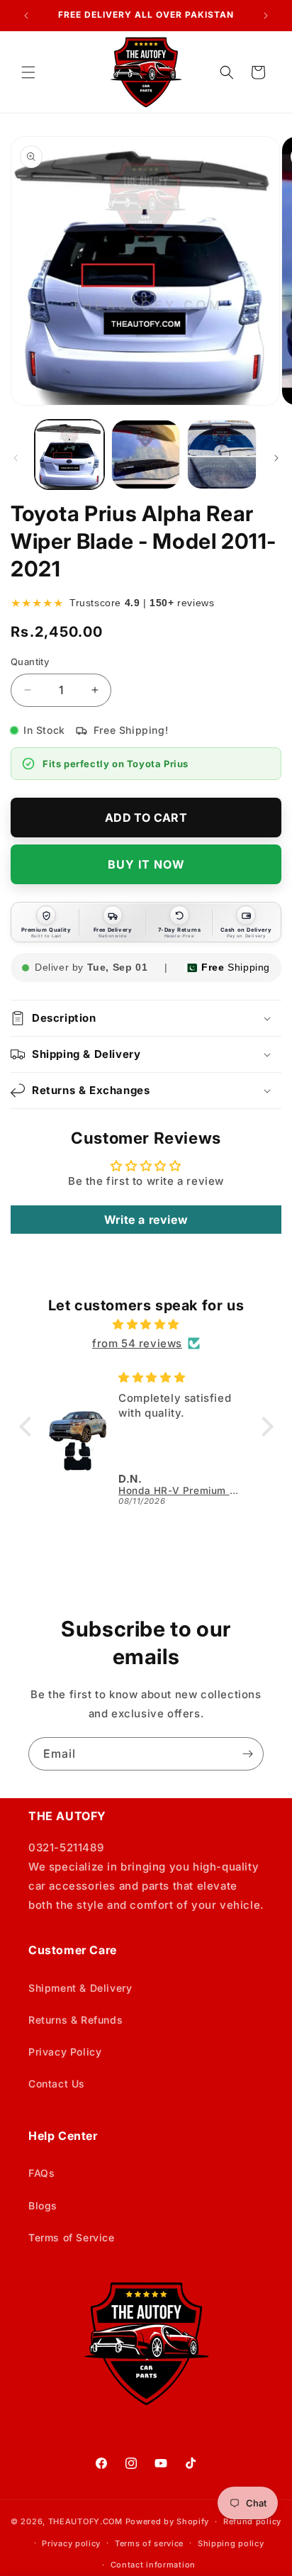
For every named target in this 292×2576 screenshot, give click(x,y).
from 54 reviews (137, 1343)
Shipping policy (231, 2543)
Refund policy (252, 2521)
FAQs (41, 2173)
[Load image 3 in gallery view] (222, 455)
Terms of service (149, 2543)
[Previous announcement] (26, 16)
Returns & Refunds (75, 2020)
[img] (146, 1324)
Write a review (146, 1220)
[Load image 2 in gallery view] (146, 455)
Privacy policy (71, 2543)
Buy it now (146, 864)
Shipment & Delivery (80, 1988)
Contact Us (57, 2084)
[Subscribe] (247, 1754)
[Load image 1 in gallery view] (69, 455)
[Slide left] (16, 458)
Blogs (43, 2206)
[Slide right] (276, 458)
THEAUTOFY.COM (85, 2521)
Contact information (153, 2565)
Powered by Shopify (168, 2521)
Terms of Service (72, 2237)
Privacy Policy (65, 2052)
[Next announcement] (266, 16)
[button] (28, 72)
